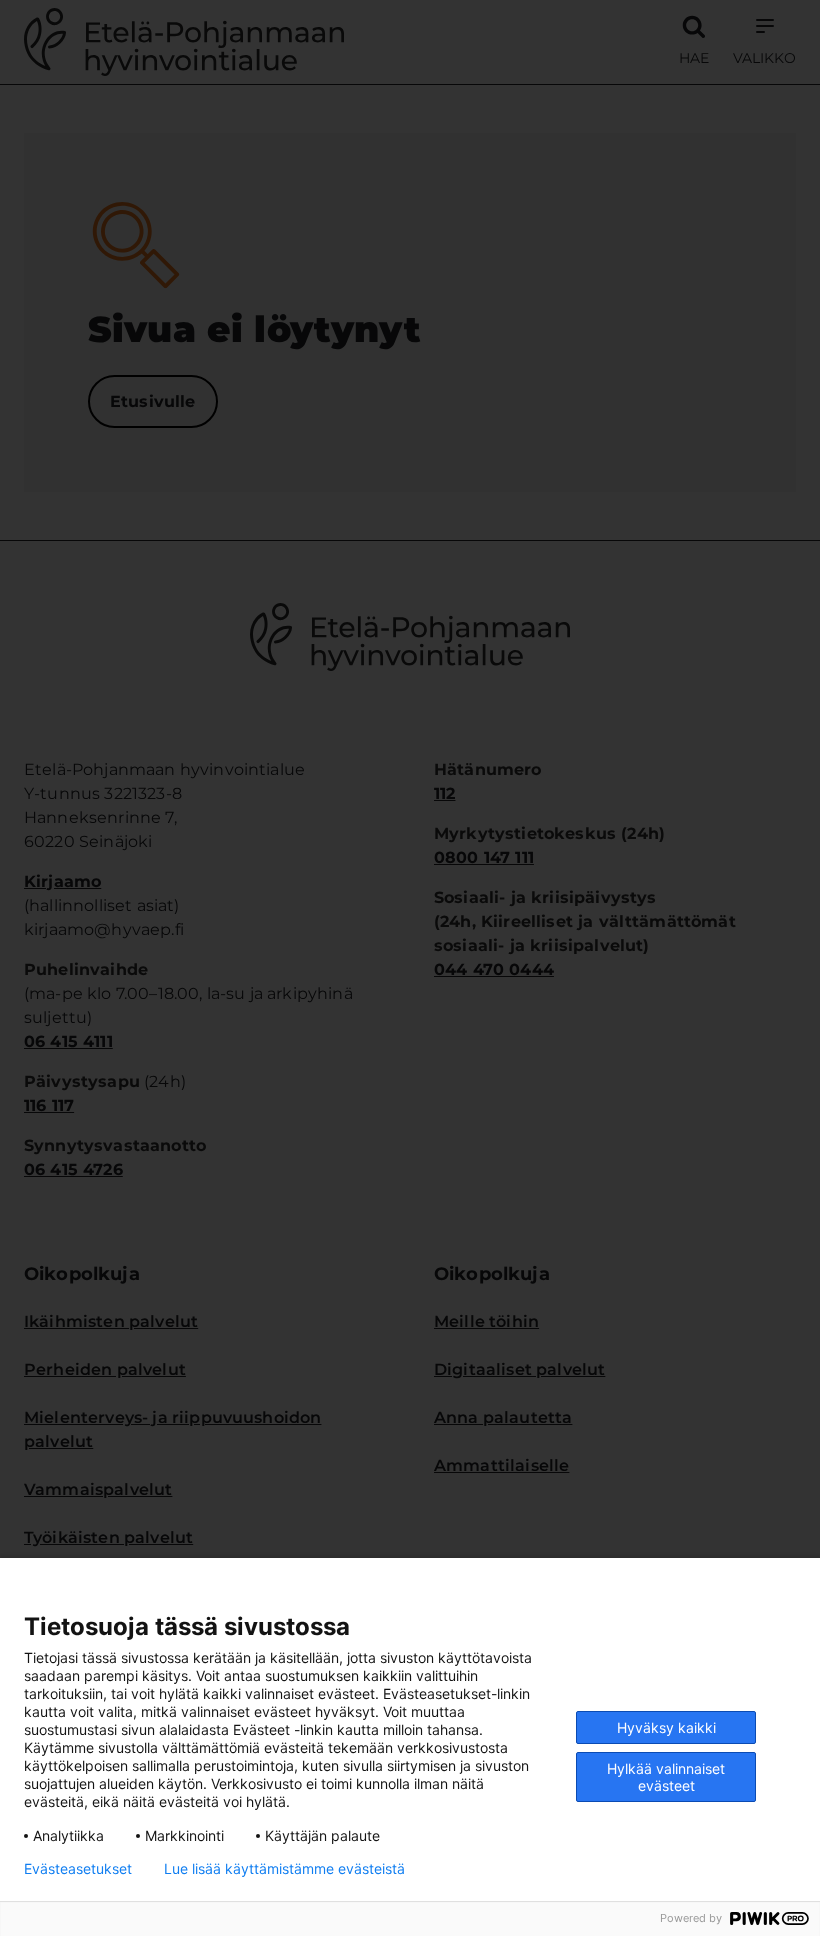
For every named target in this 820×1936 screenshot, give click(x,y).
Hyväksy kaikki (666, 1727)
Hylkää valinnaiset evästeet (666, 1777)
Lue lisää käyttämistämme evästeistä (284, 1869)
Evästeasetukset (78, 1869)
